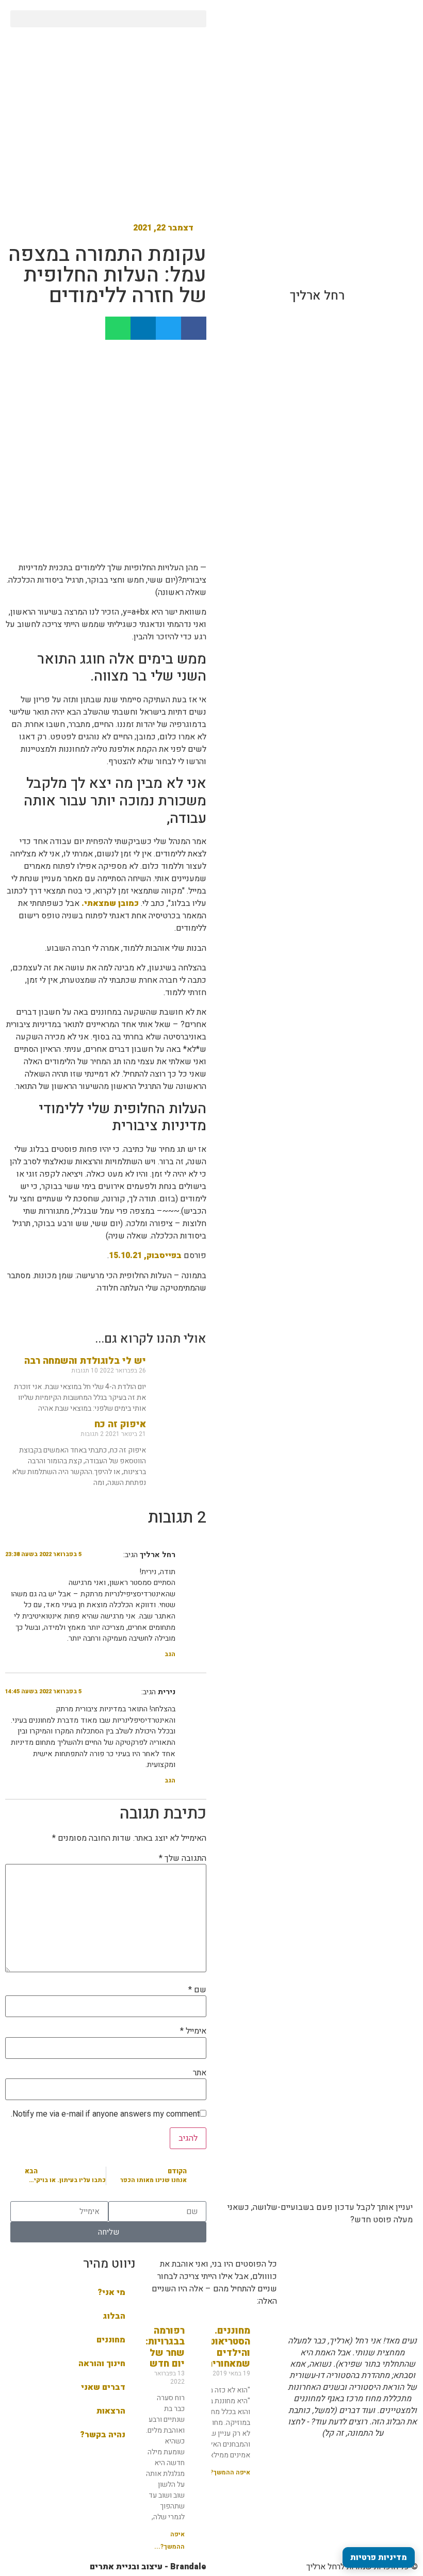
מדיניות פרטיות (379, 2557)
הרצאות (111, 2411)
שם (197, 1990)
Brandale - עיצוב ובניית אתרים (148, 2567)
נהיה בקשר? (103, 2435)
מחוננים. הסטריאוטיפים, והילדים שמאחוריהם (218, 2348)
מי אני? (111, 2292)
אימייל (193, 2031)
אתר (200, 2073)
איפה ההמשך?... (227, 2472)
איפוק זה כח (120, 1424)
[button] (108, 19)
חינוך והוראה (102, 2364)
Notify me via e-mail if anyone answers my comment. (105, 2114)
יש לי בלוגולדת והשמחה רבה (85, 1361)
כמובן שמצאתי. (110, 903)
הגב (170, 1654)
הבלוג (114, 2316)
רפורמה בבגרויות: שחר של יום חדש (165, 2348)
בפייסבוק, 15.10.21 (145, 1256)
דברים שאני (103, 2387)
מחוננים (111, 2340)
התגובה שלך (183, 1858)
